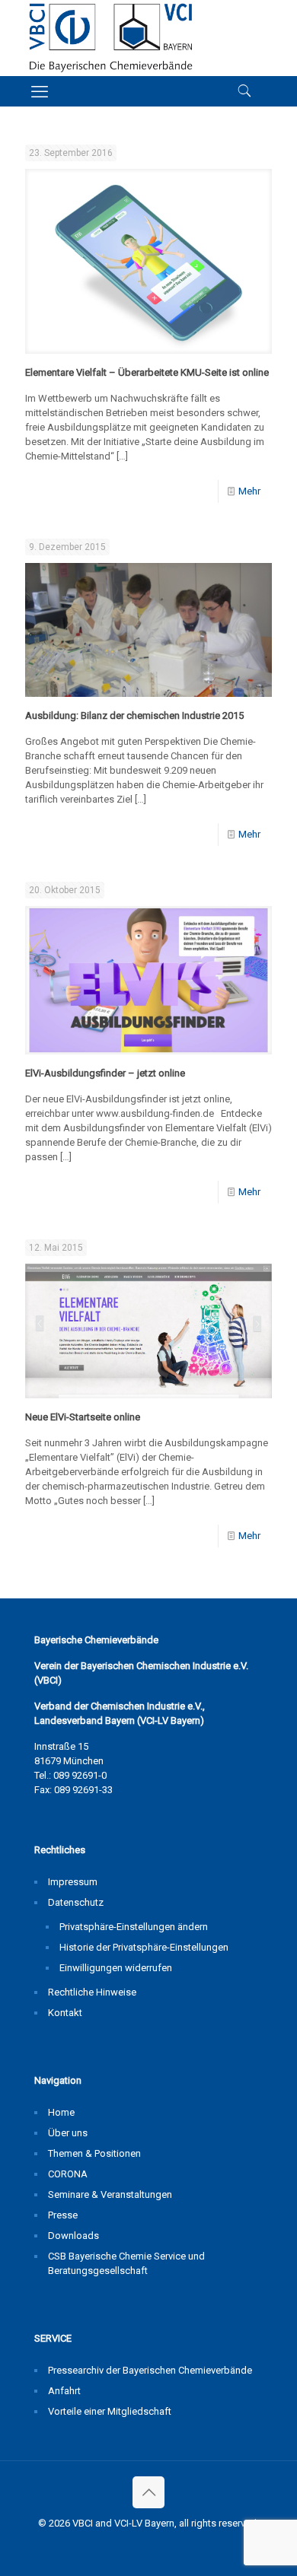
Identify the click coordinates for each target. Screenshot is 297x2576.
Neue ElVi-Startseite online (83, 1417)
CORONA (68, 2174)
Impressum (73, 1882)
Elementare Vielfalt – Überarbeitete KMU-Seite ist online (147, 372)
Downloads (73, 2236)
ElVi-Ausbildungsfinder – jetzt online (105, 1073)
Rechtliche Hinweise (92, 1992)
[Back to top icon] (148, 2492)
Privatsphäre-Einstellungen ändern (134, 1927)
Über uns (68, 2133)
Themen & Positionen (94, 2153)
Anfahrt (64, 2391)
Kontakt (65, 2013)
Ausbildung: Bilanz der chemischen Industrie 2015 (134, 716)
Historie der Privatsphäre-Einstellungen (144, 1947)
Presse (63, 2215)
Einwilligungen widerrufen (116, 1968)
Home (61, 2112)
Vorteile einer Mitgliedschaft (110, 2411)
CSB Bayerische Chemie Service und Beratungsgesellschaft (126, 2263)
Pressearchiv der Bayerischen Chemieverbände (150, 2370)
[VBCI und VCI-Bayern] (111, 38)
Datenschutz (76, 1902)
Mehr (249, 491)
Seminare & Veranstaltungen (110, 2194)
